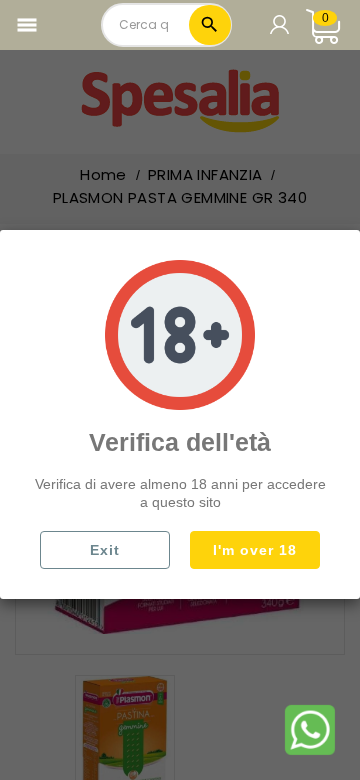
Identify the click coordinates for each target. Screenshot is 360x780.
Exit (105, 550)
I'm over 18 (255, 550)
